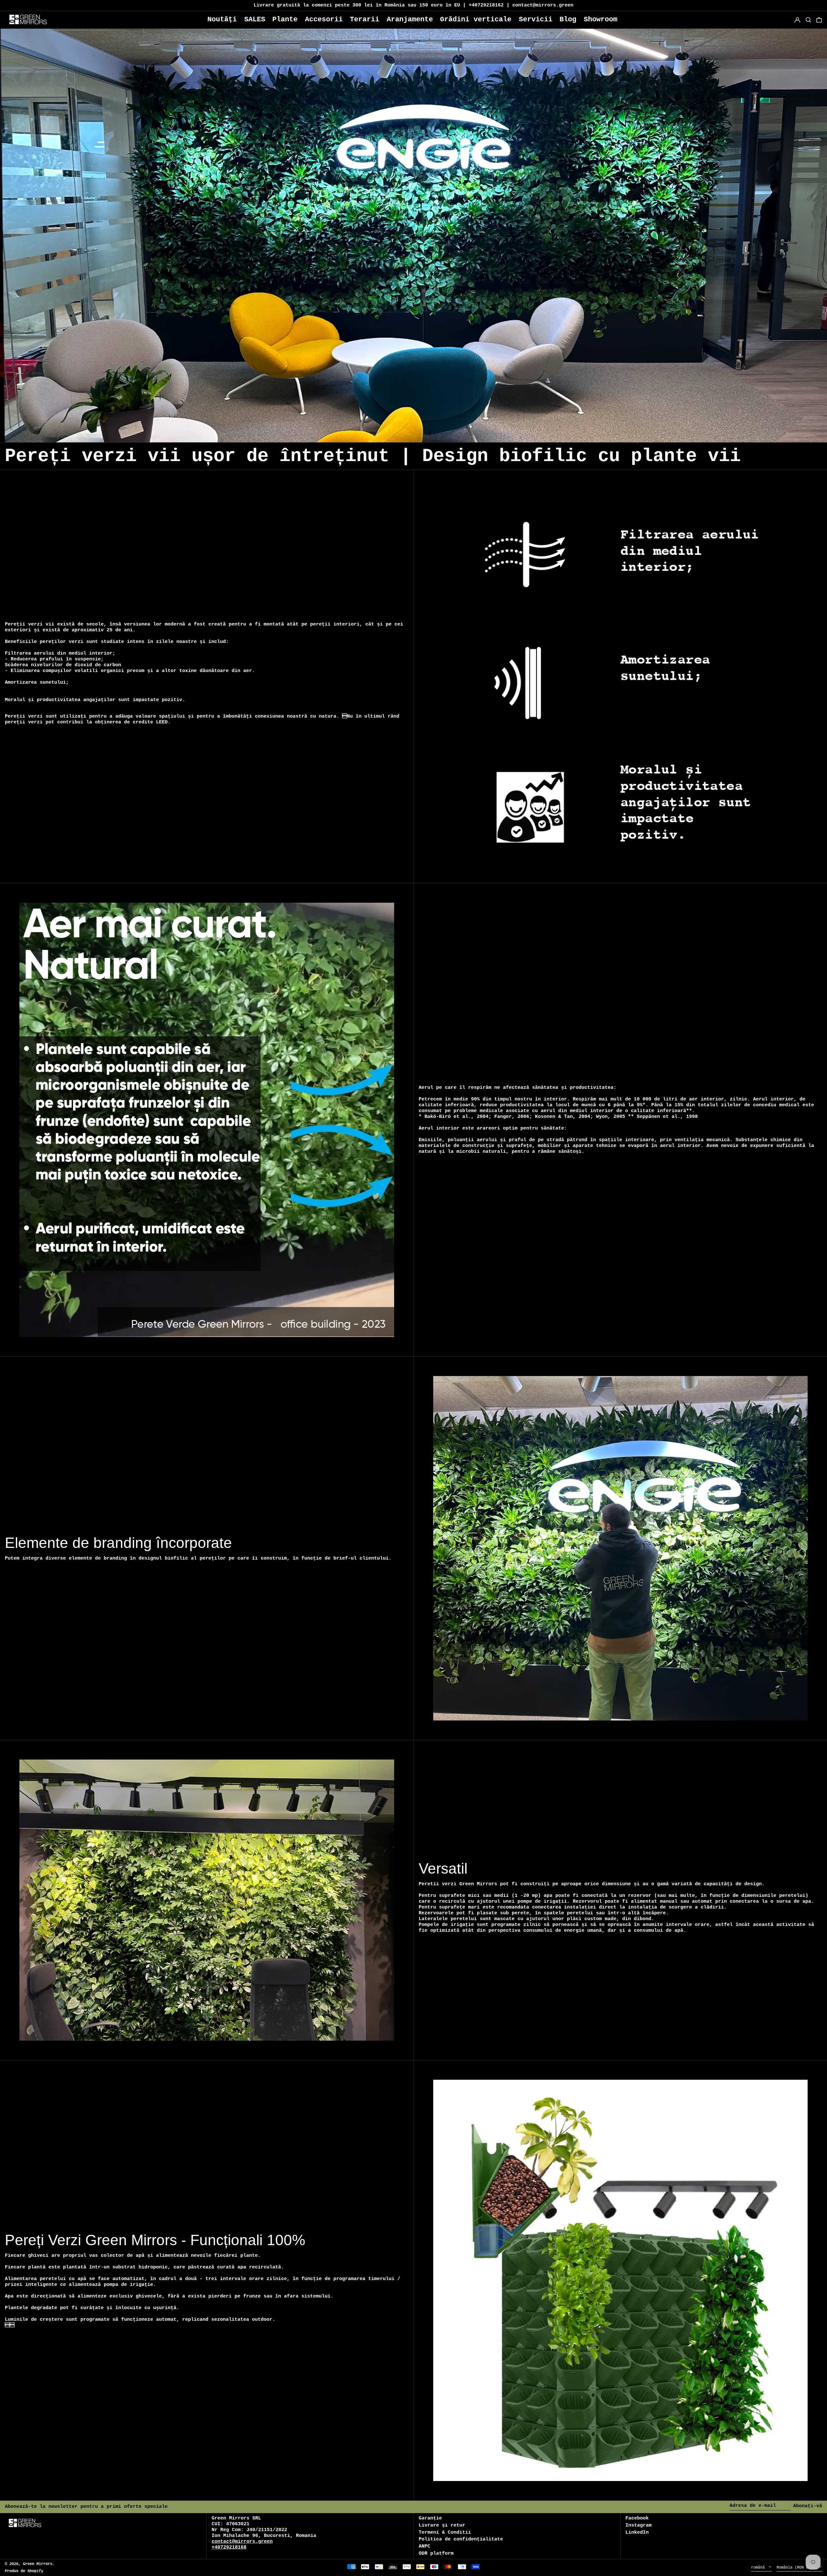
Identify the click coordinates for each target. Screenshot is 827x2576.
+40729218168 (229, 2547)
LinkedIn (637, 2533)
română (759, 2568)
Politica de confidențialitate (461, 2539)
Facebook (637, 2518)
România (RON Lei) (797, 2568)
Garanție (430, 2518)
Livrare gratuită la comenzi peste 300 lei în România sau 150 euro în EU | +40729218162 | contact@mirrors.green (413, 5)
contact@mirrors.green (242, 2542)
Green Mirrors (38, 2564)
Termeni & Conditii (445, 2533)
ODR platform (436, 2554)
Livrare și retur (442, 2525)
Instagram (639, 2525)
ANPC (424, 2546)
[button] (819, 20)
